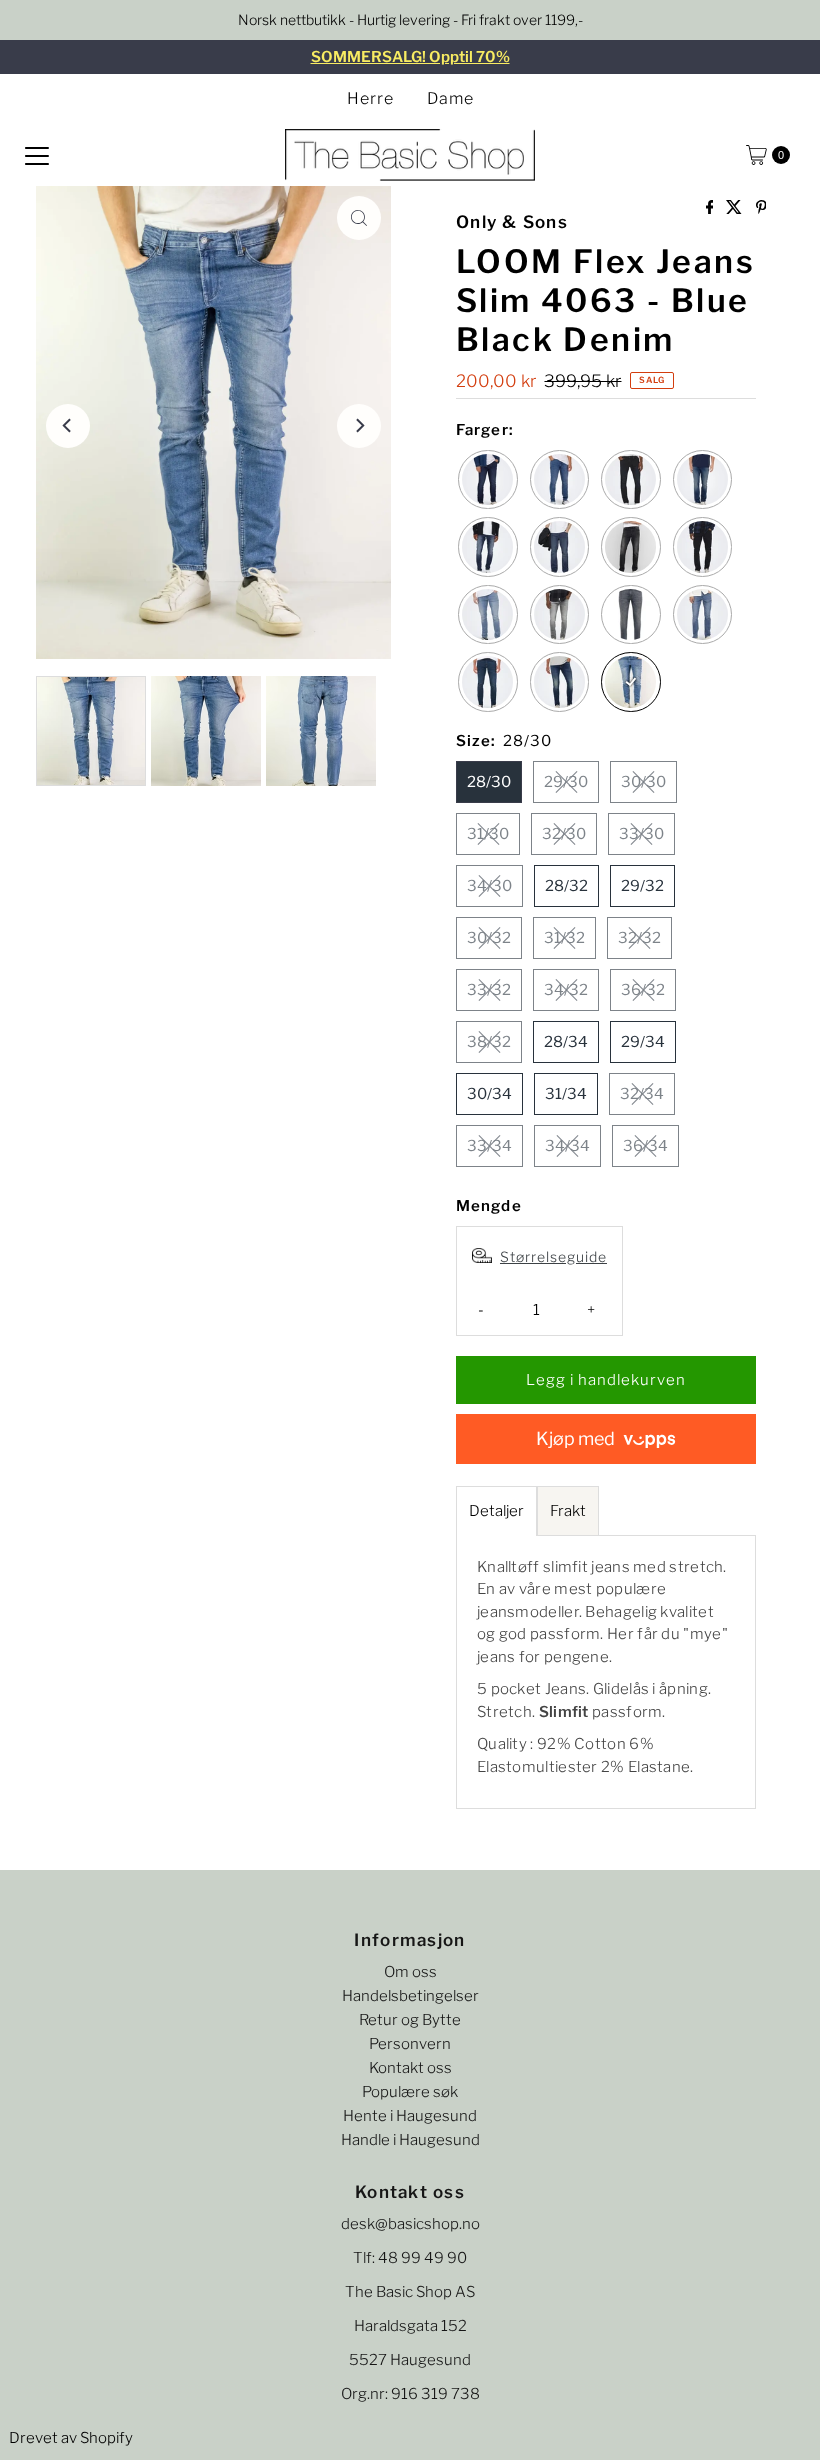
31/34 (566, 1094)
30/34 (489, 1094)
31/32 (564, 938)
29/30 (566, 782)
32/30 (564, 834)
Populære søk (410, 2092)
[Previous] (68, 426)
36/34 (645, 1146)
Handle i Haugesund (410, 2140)
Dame (450, 98)
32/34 (642, 1094)
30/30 (643, 782)
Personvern (410, 2044)
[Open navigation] (37, 155)
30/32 (489, 938)
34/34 (567, 1146)
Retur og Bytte (410, 2020)
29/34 (643, 1042)
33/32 (489, 990)
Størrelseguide (553, 1256)
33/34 (489, 1146)
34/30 (489, 886)
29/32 (642, 886)
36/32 (643, 990)
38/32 (489, 1042)
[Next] (359, 426)
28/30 (489, 782)
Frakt (568, 1511)
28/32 (566, 886)
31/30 (488, 834)
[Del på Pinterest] (761, 208)
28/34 (566, 1042)
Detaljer (496, 1511)
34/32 (566, 990)
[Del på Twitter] (735, 208)
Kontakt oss (410, 2068)
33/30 (641, 834)
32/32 (639, 938)
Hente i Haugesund (410, 2116)
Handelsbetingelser (410, 1996)
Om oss (410, 1972)
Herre (370, 98)
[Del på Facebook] (711, 208)
